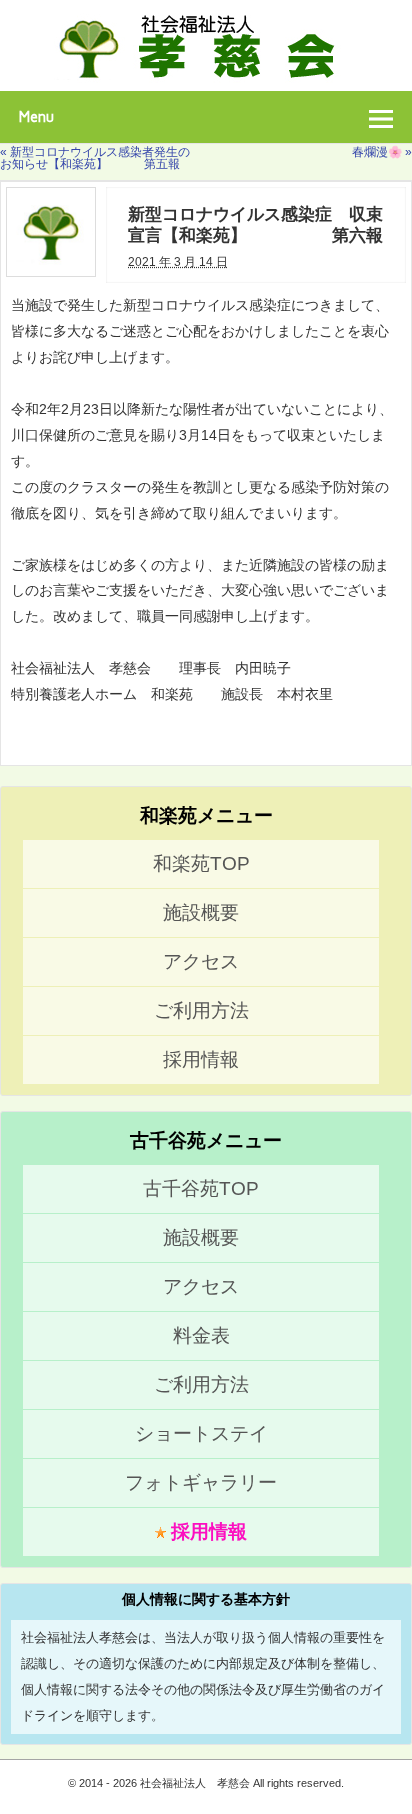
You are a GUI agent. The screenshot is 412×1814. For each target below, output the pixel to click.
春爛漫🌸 (382, 152)
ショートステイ (201, 1433)
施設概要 (201, 912)
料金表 (201, 1335)
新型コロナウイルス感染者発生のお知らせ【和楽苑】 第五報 (95, 158)
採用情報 (201, 1059)
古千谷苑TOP (201, 1188)
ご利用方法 (201, 1010)
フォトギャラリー (201, 1482)
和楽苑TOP (201, 863)
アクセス (201, 961)
